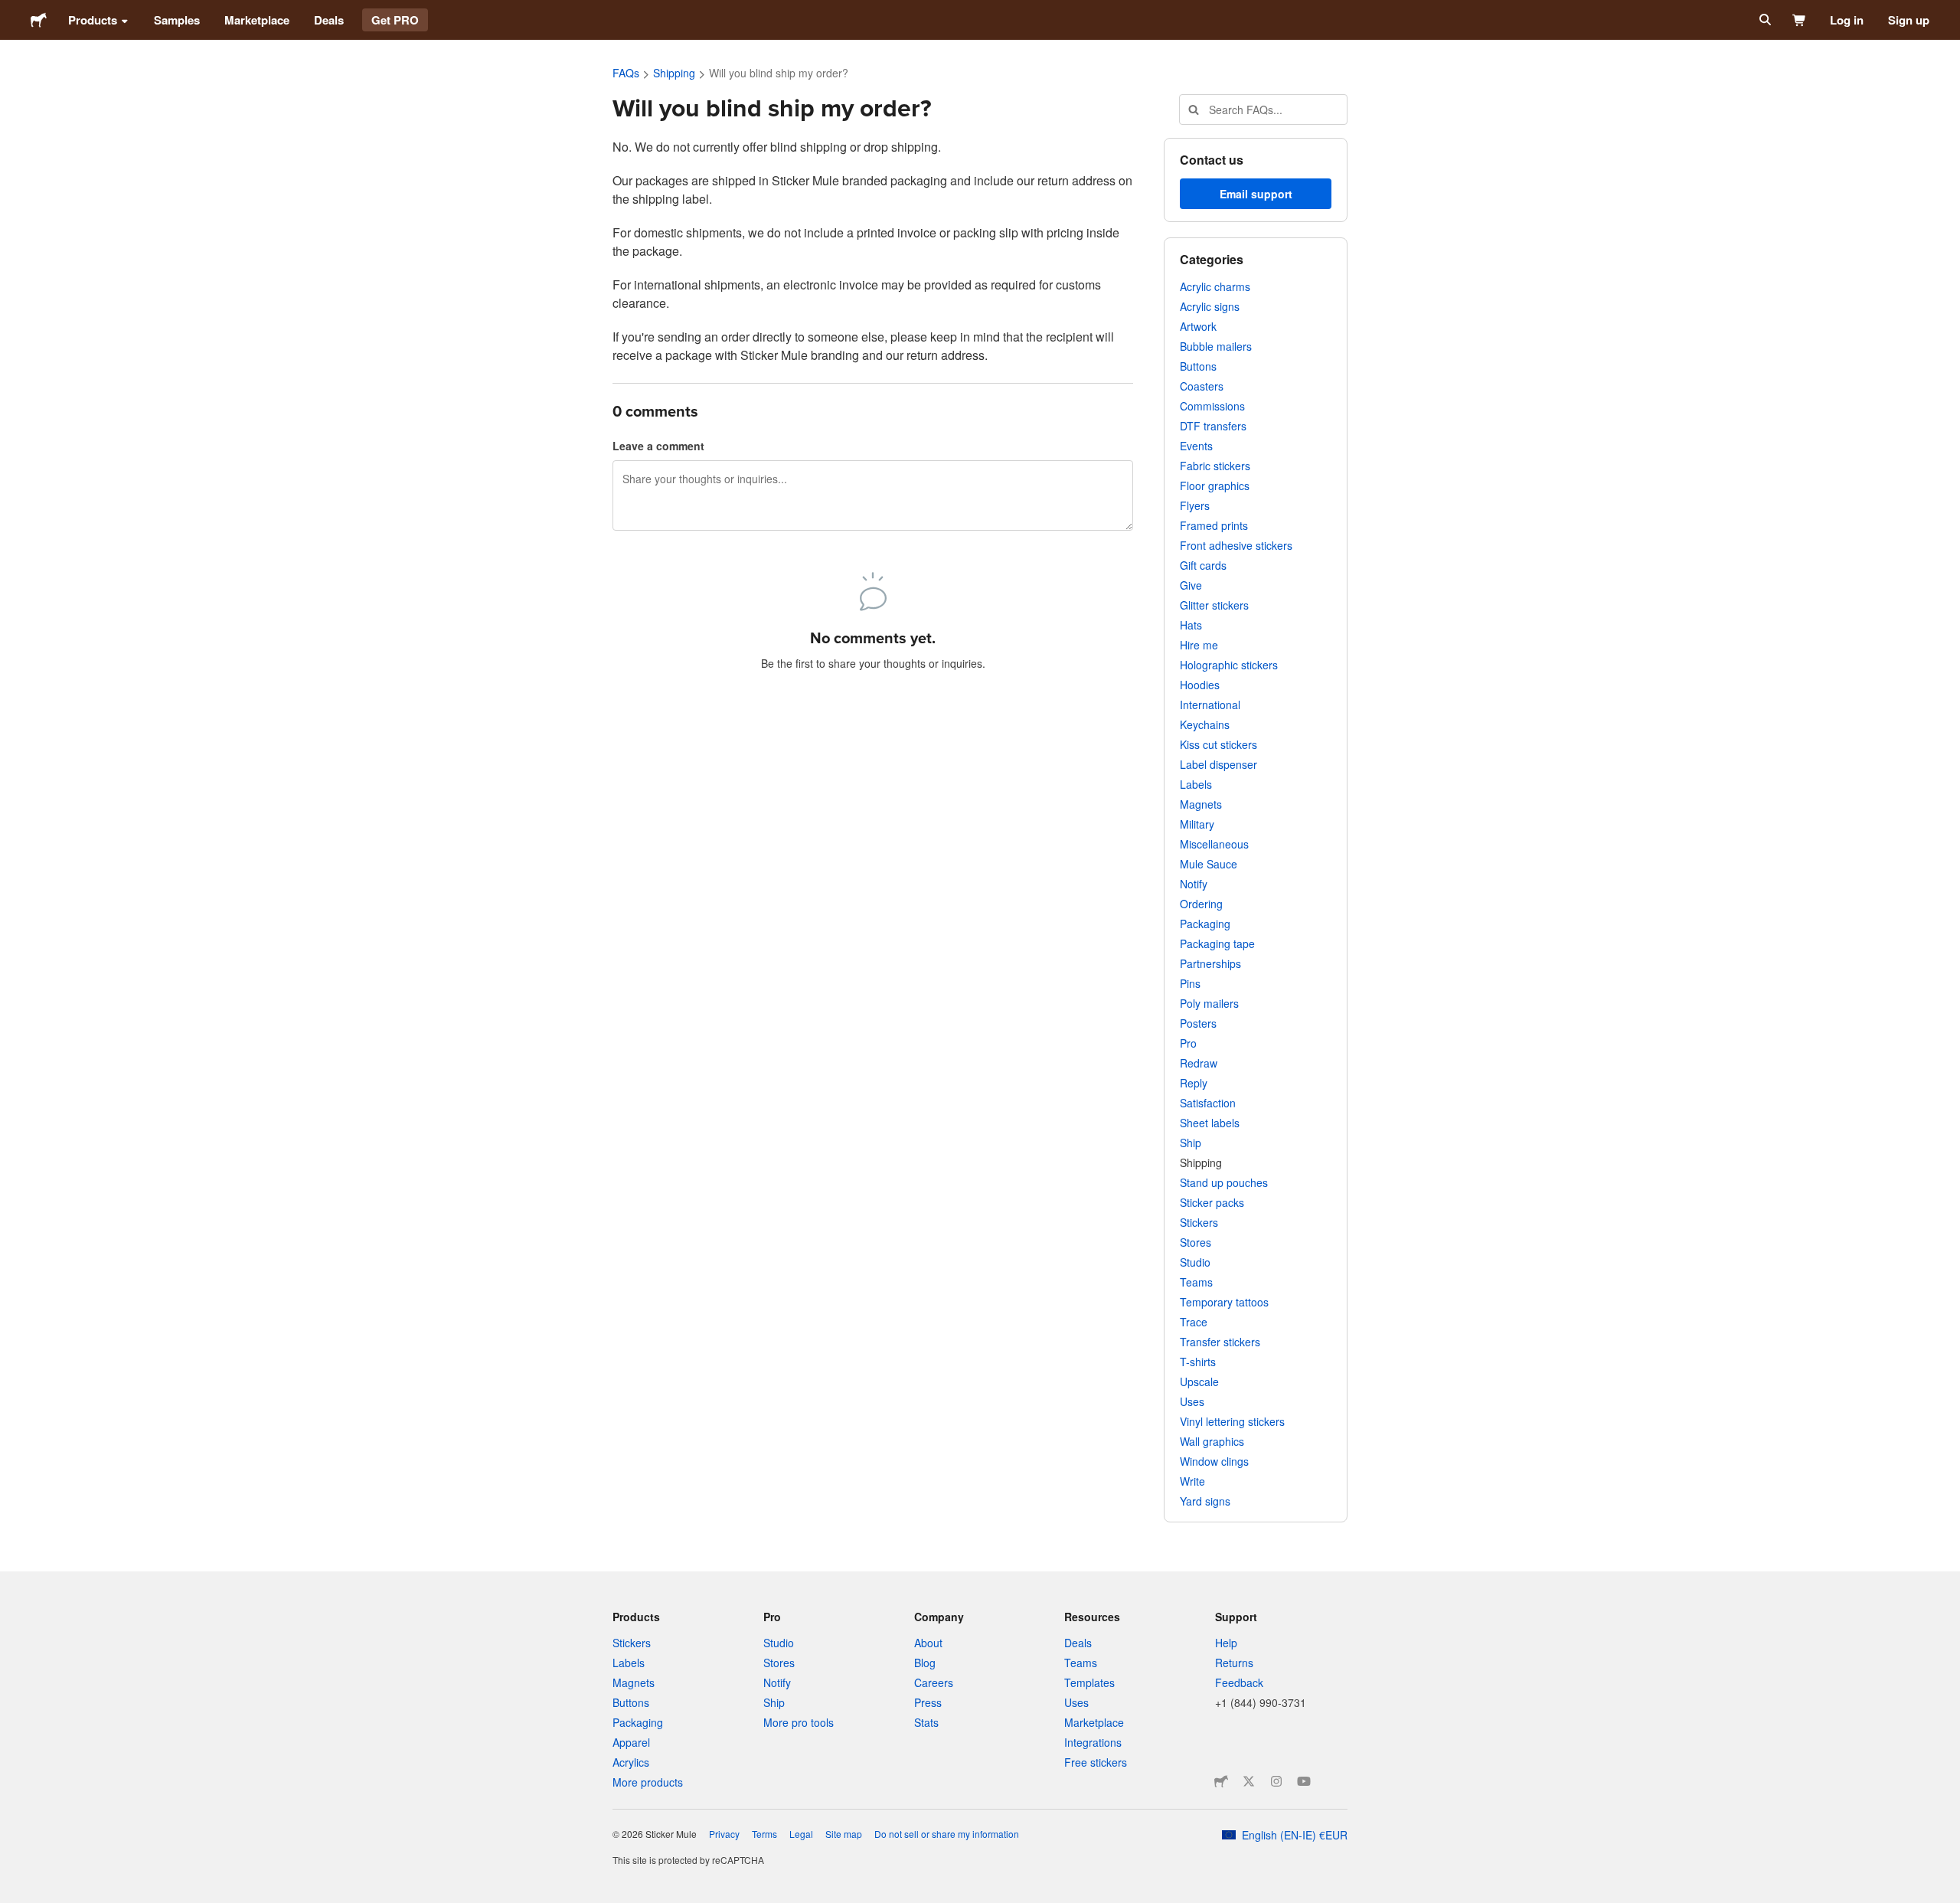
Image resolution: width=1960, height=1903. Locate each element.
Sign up (1909, 20)
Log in (1847, 20)
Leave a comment (658, 446)
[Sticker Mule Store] (1221, 1781)
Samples (177, 20)
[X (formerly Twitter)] (1249, 1781)
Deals (329, 20)
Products (93, 20)
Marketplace (257, 20)
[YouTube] (1304, 1781)
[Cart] (1800, 20)
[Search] (1764, 20)
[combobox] (1263, 110)
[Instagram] (1276, 1781)
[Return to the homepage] (39, 20)
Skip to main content (11, 11)
